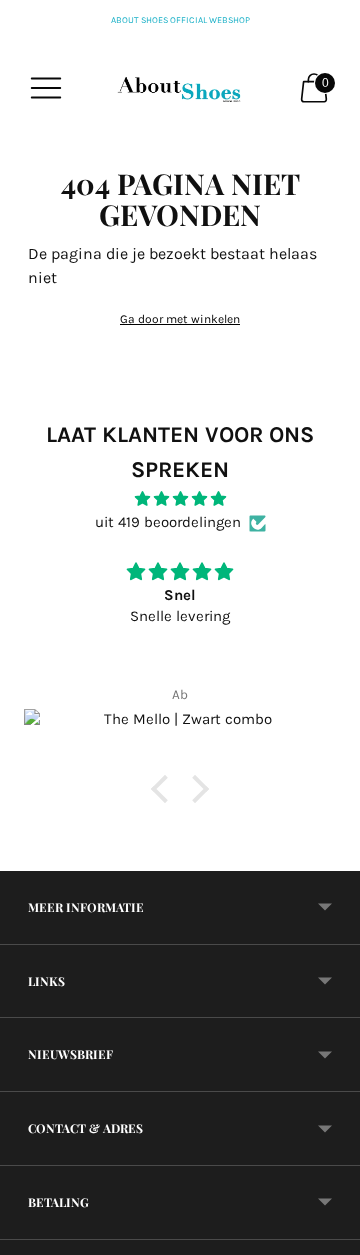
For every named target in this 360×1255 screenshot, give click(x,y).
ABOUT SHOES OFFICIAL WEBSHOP (180, 20)
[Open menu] (46, 88)
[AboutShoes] (180, 88)
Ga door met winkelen (180, 319)
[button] (165, 789)
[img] (180, 499)
